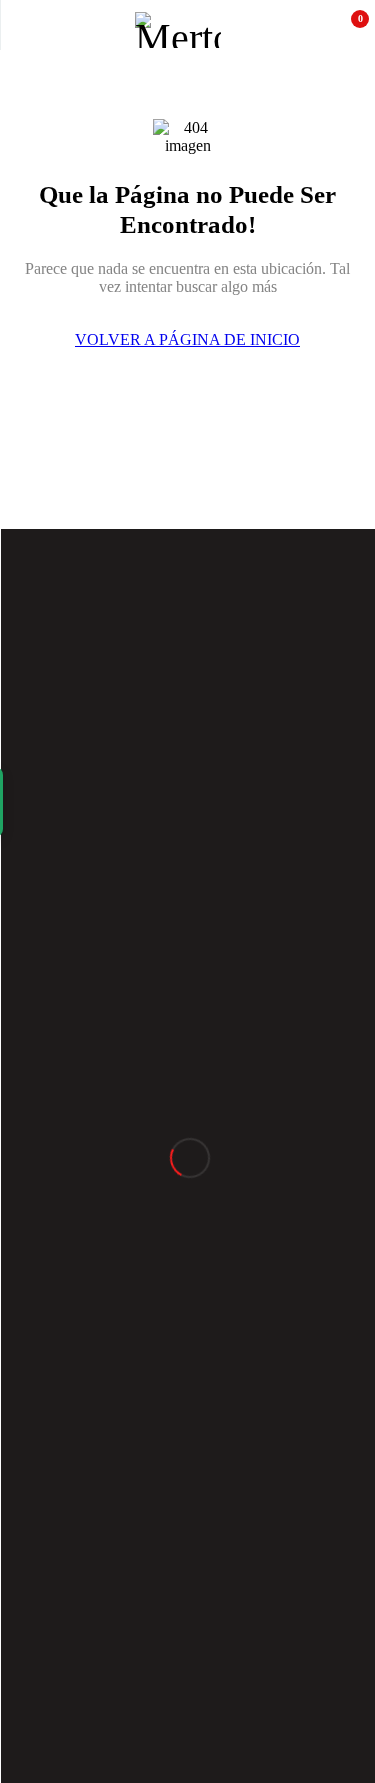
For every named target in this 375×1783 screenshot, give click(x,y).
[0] (346, 30)
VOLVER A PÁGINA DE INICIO (187, 339)
